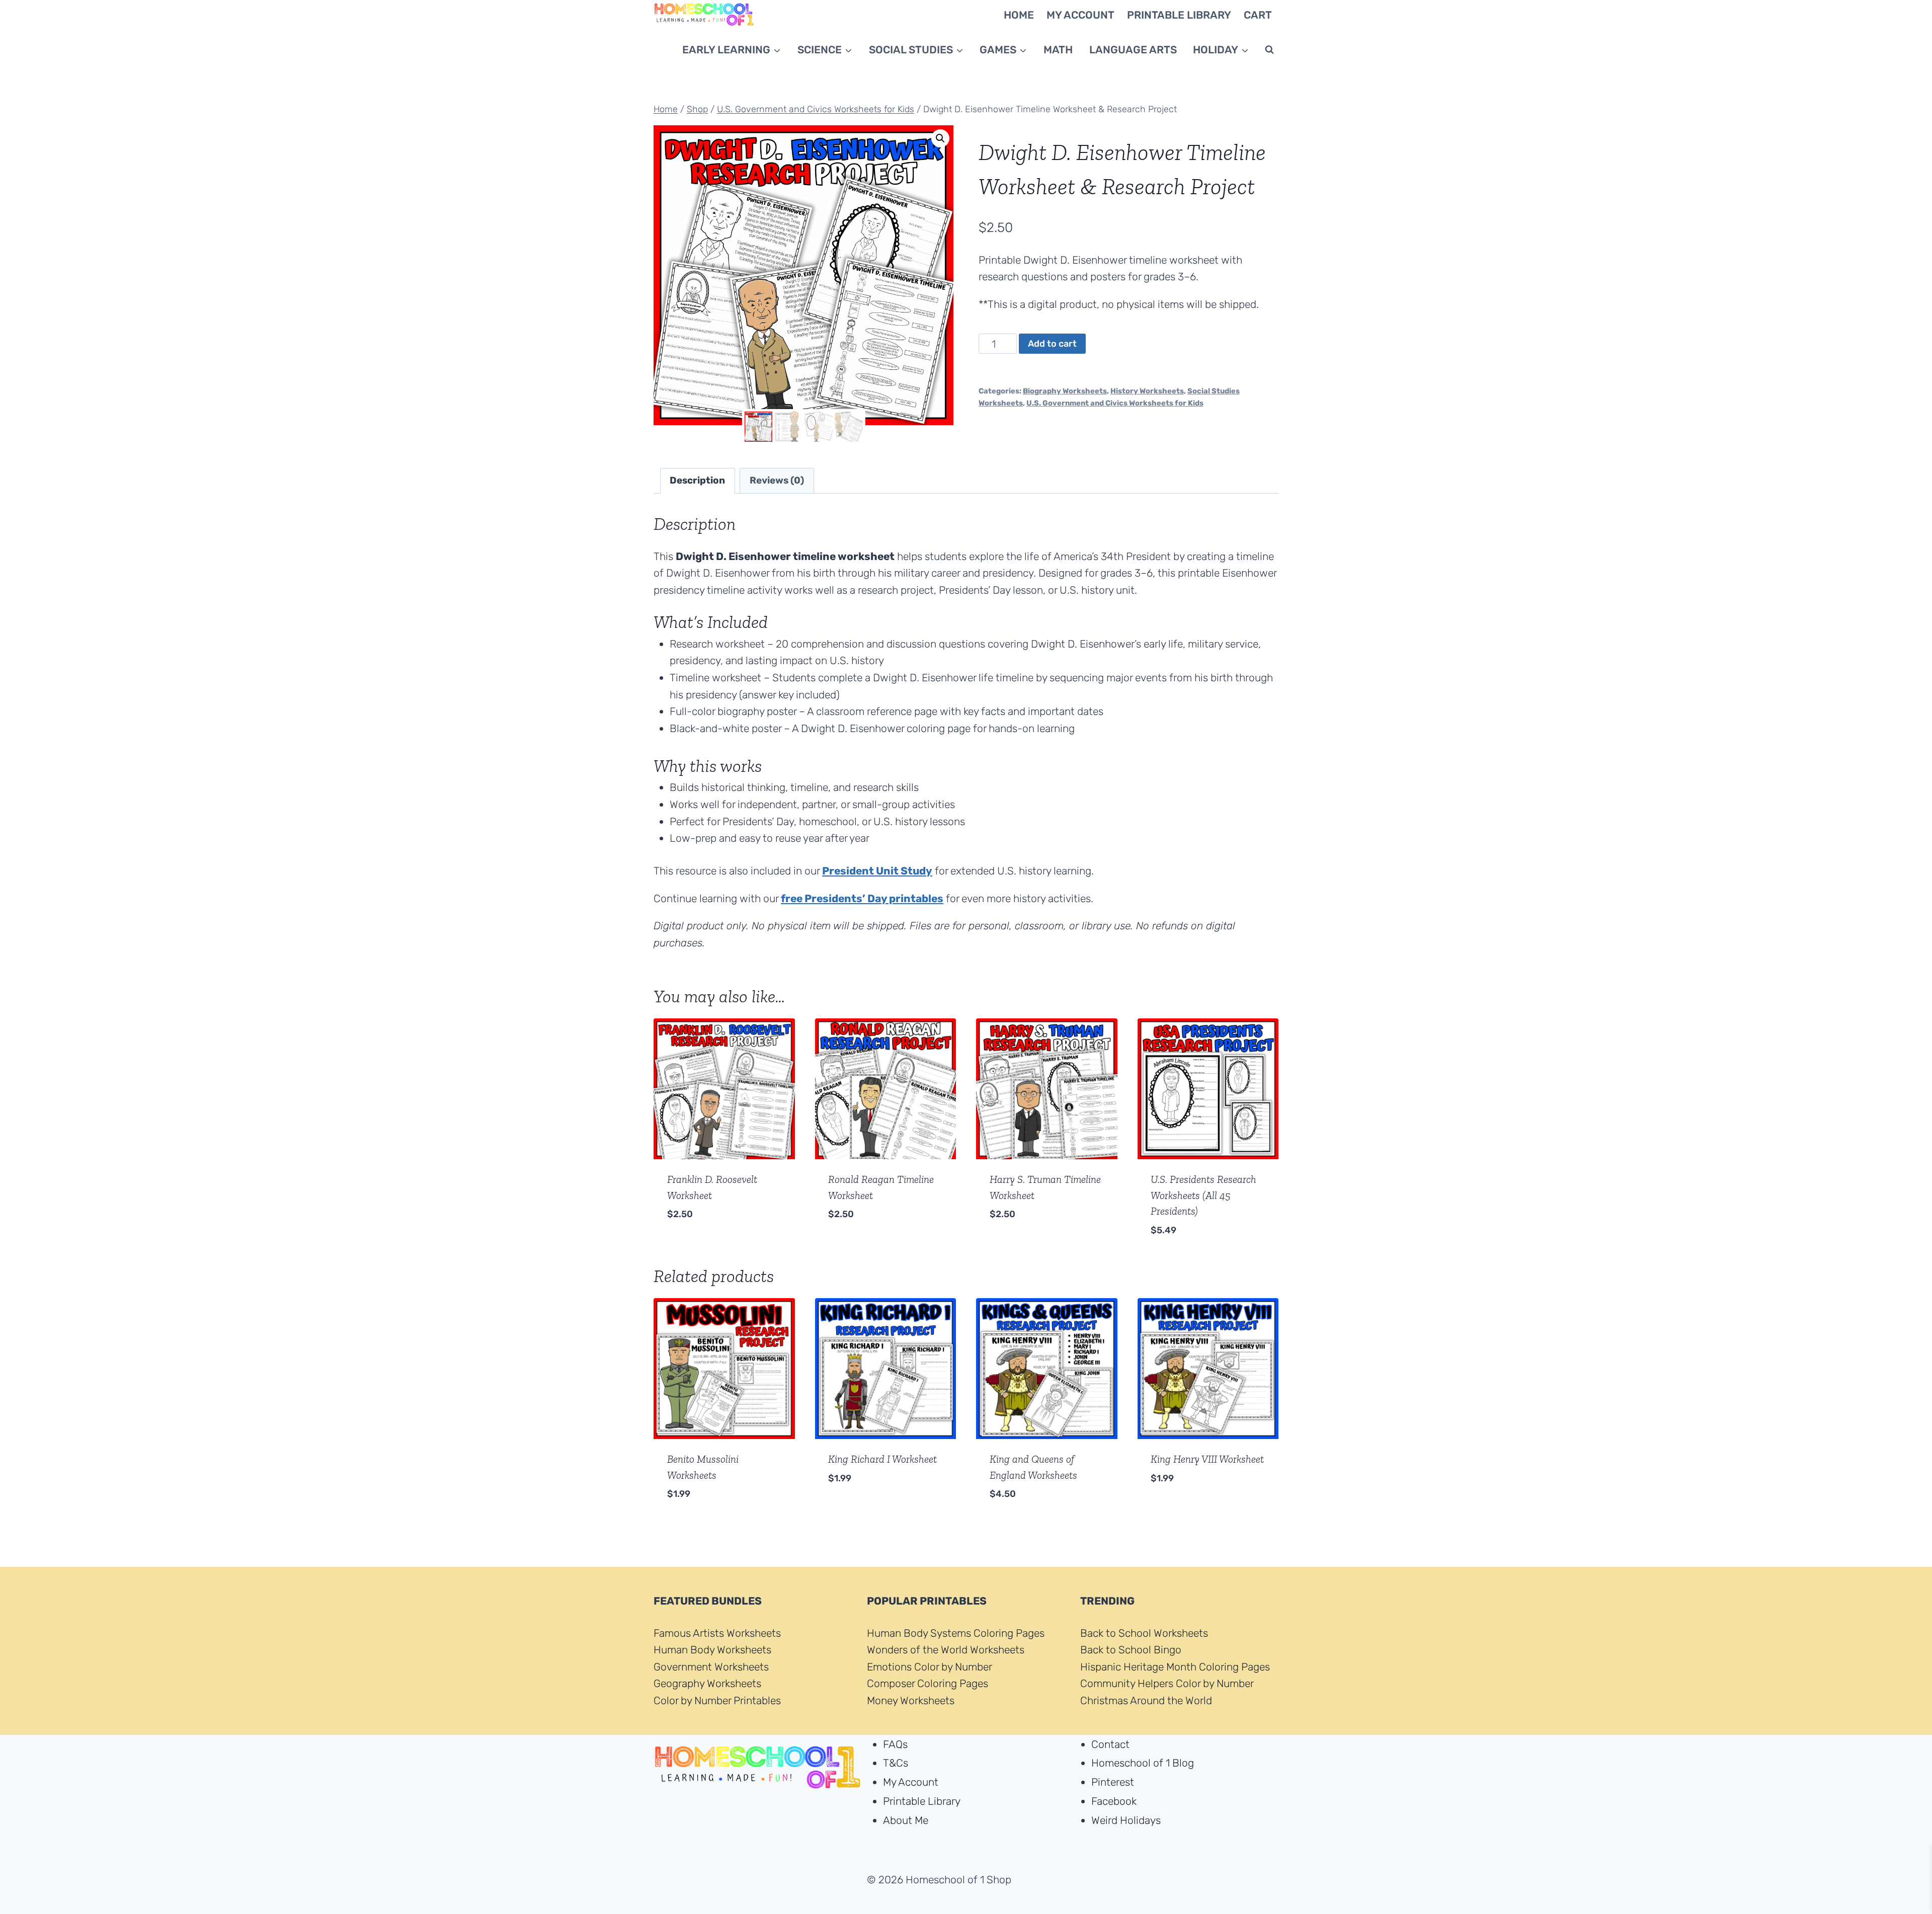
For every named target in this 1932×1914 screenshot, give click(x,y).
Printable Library (922, 1801)
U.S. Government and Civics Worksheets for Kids (1115, 403)
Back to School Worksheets (1144, 1633)
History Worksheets (1147, 391)
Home (1019, 15)
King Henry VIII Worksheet (1207, 1459)
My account (1080, 15)
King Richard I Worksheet (882, 1459)
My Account (911, 1782)
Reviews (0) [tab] (777, 480)
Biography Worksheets (1065, 391)
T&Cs (896, 1763)
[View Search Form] (1269, 50)
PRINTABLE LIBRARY (1179, 15)
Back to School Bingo (1131, 1650)
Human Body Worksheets (712, 1650)
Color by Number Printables (717, 1700)
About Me (906, 1820)
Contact (1110, 1744)
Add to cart (1052, 344)
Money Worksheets (911, 1700)
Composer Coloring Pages (928, 1684)
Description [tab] (697, 480)
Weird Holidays (1126, 1820)
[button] (940, 138)
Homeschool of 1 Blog (1143, 1763)
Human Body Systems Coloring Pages (956, 1633)
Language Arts (1133, 50)
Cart (1258, 15)
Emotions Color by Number (930, 1667)
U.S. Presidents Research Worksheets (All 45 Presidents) (1203, 1195)
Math (1058, 50)
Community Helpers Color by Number (1167, 1684)
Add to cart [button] (698, 1245)
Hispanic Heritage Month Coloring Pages (1175, 1667)
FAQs (895, 1744)
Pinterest (1113, 1782)
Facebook (1114, 1801)
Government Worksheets (711, 1667)
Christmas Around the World (1146, 1700)
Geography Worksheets (707, 1684)
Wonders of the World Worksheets (946, 1650)
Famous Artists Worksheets (717, 1633)
